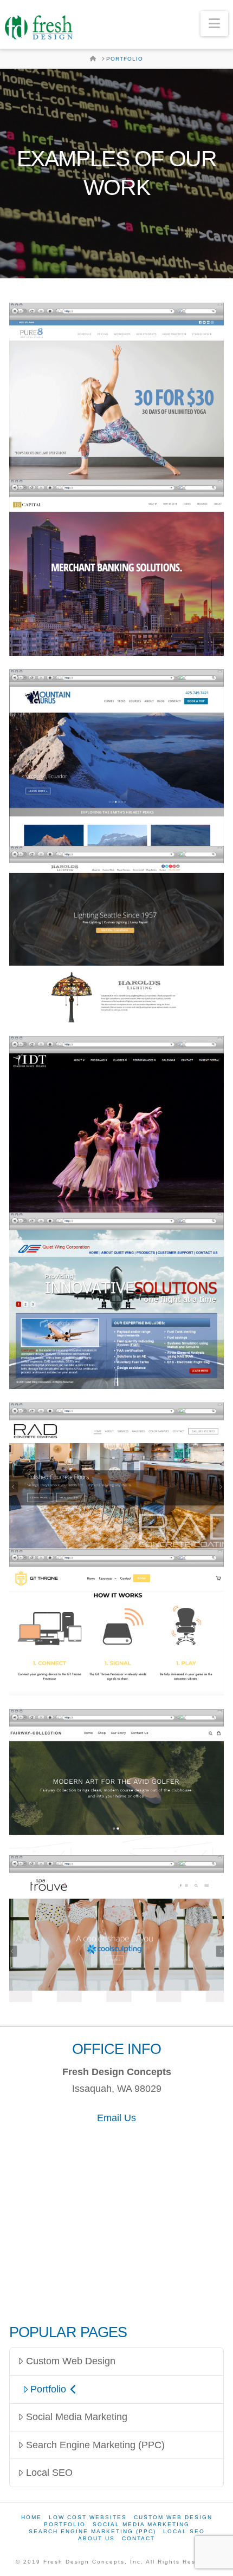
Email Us (116, 2118)
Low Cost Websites (88, 2517)
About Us (96, 2538)
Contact (138, 2538)
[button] (214, 24)
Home (31, 2517)
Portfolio (48, 2389)
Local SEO (49, 2473)
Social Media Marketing (77, 2417)
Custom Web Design (71, 2361)
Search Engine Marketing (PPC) (95, 2445)
